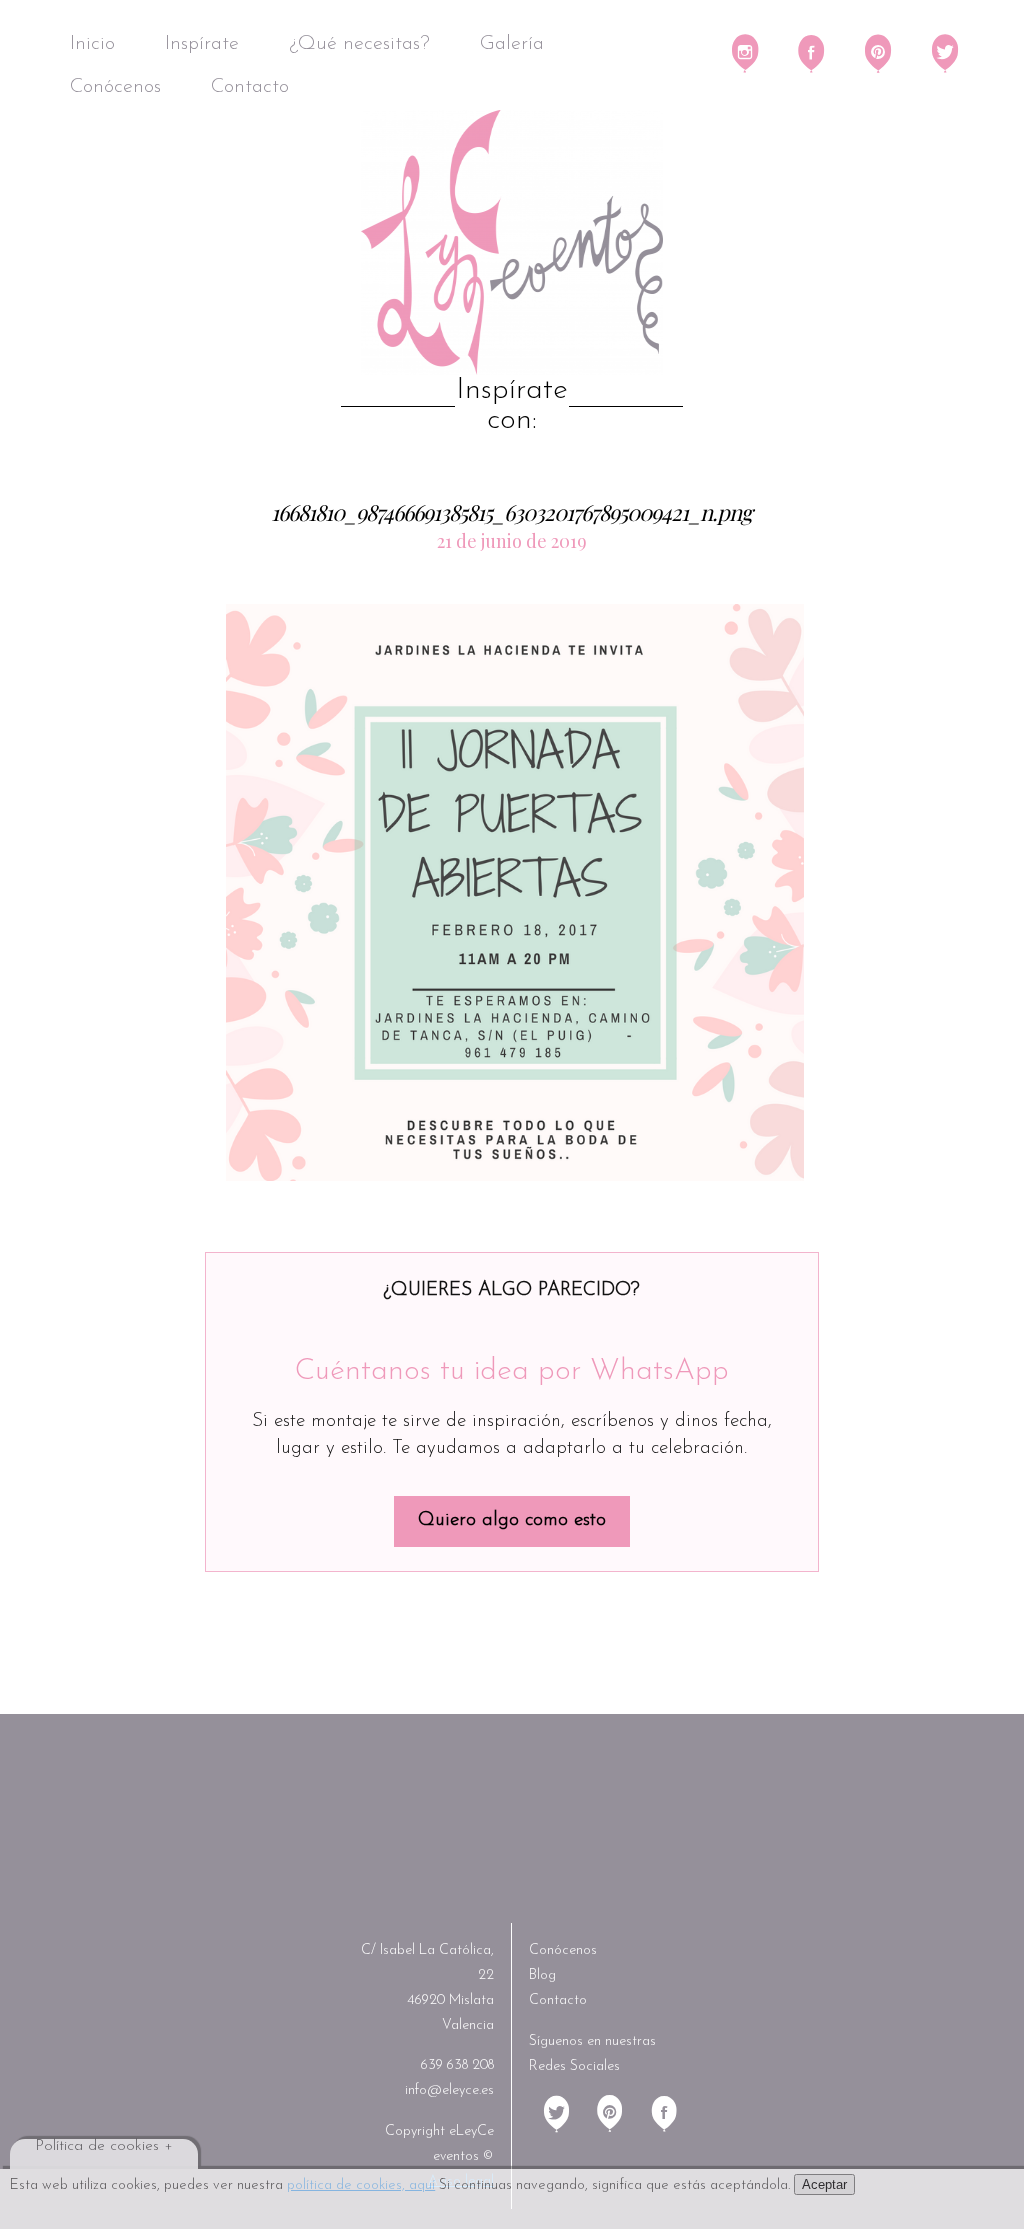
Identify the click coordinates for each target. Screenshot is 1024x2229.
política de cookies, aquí (361, 2185)
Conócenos (115, 87)
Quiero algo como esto (512, 1520)
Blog (542, 1975)
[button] (515, 892)
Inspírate (202, 44)
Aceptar (824, 2184)
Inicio (92, 44)
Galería (512, 44)
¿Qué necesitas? (359, 44)
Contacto (250, 87)
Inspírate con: (512, 406)
